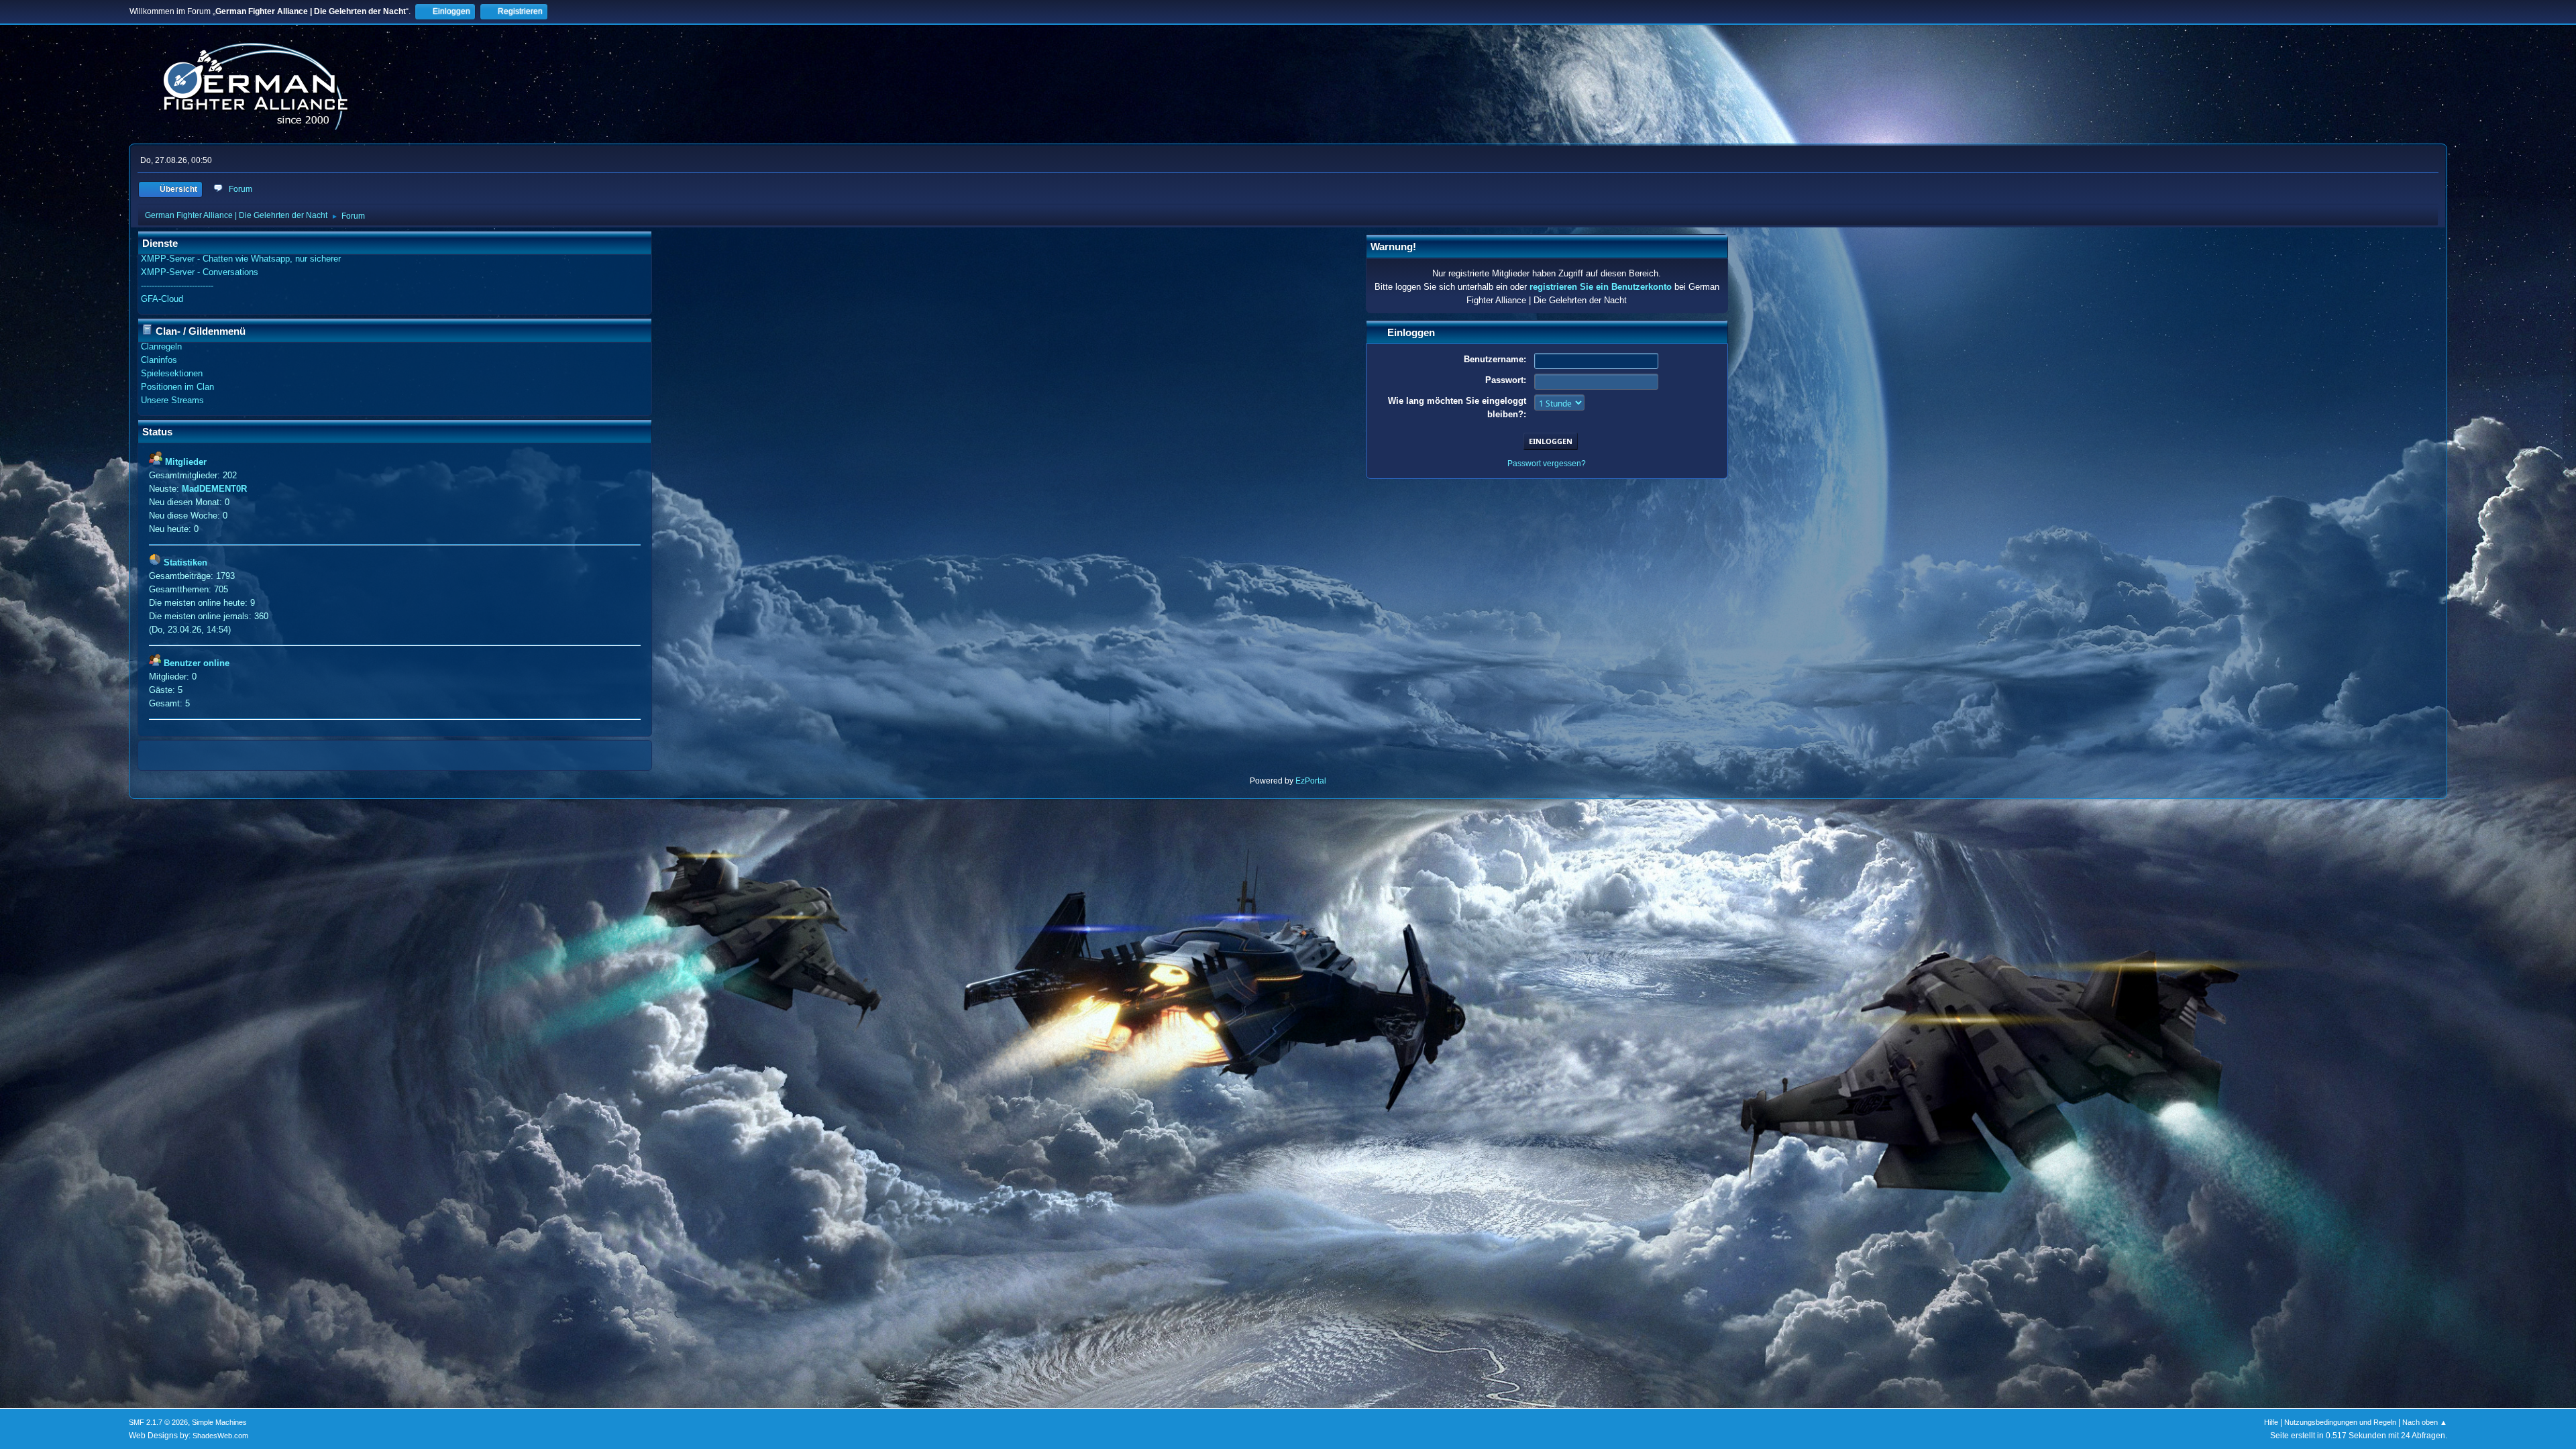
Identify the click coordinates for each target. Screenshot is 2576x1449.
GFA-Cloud (162, 299)
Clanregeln (161, 346)
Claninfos (159, 360)
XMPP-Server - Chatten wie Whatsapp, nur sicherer (241, 259)
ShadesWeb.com (220, 1436)
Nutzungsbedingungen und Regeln (2340, 1422)
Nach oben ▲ (2425, 1422)
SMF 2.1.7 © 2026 (158, 1422)
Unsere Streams (172, 400)
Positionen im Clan (177, 387)
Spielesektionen (172, 373)
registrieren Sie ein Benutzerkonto (1601, 287)
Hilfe (2271, 1422)
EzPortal (1311, 781)
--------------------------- (177, 285)
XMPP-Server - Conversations (200, 272)
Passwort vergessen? (1547, 464)
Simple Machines (219, 1422)
